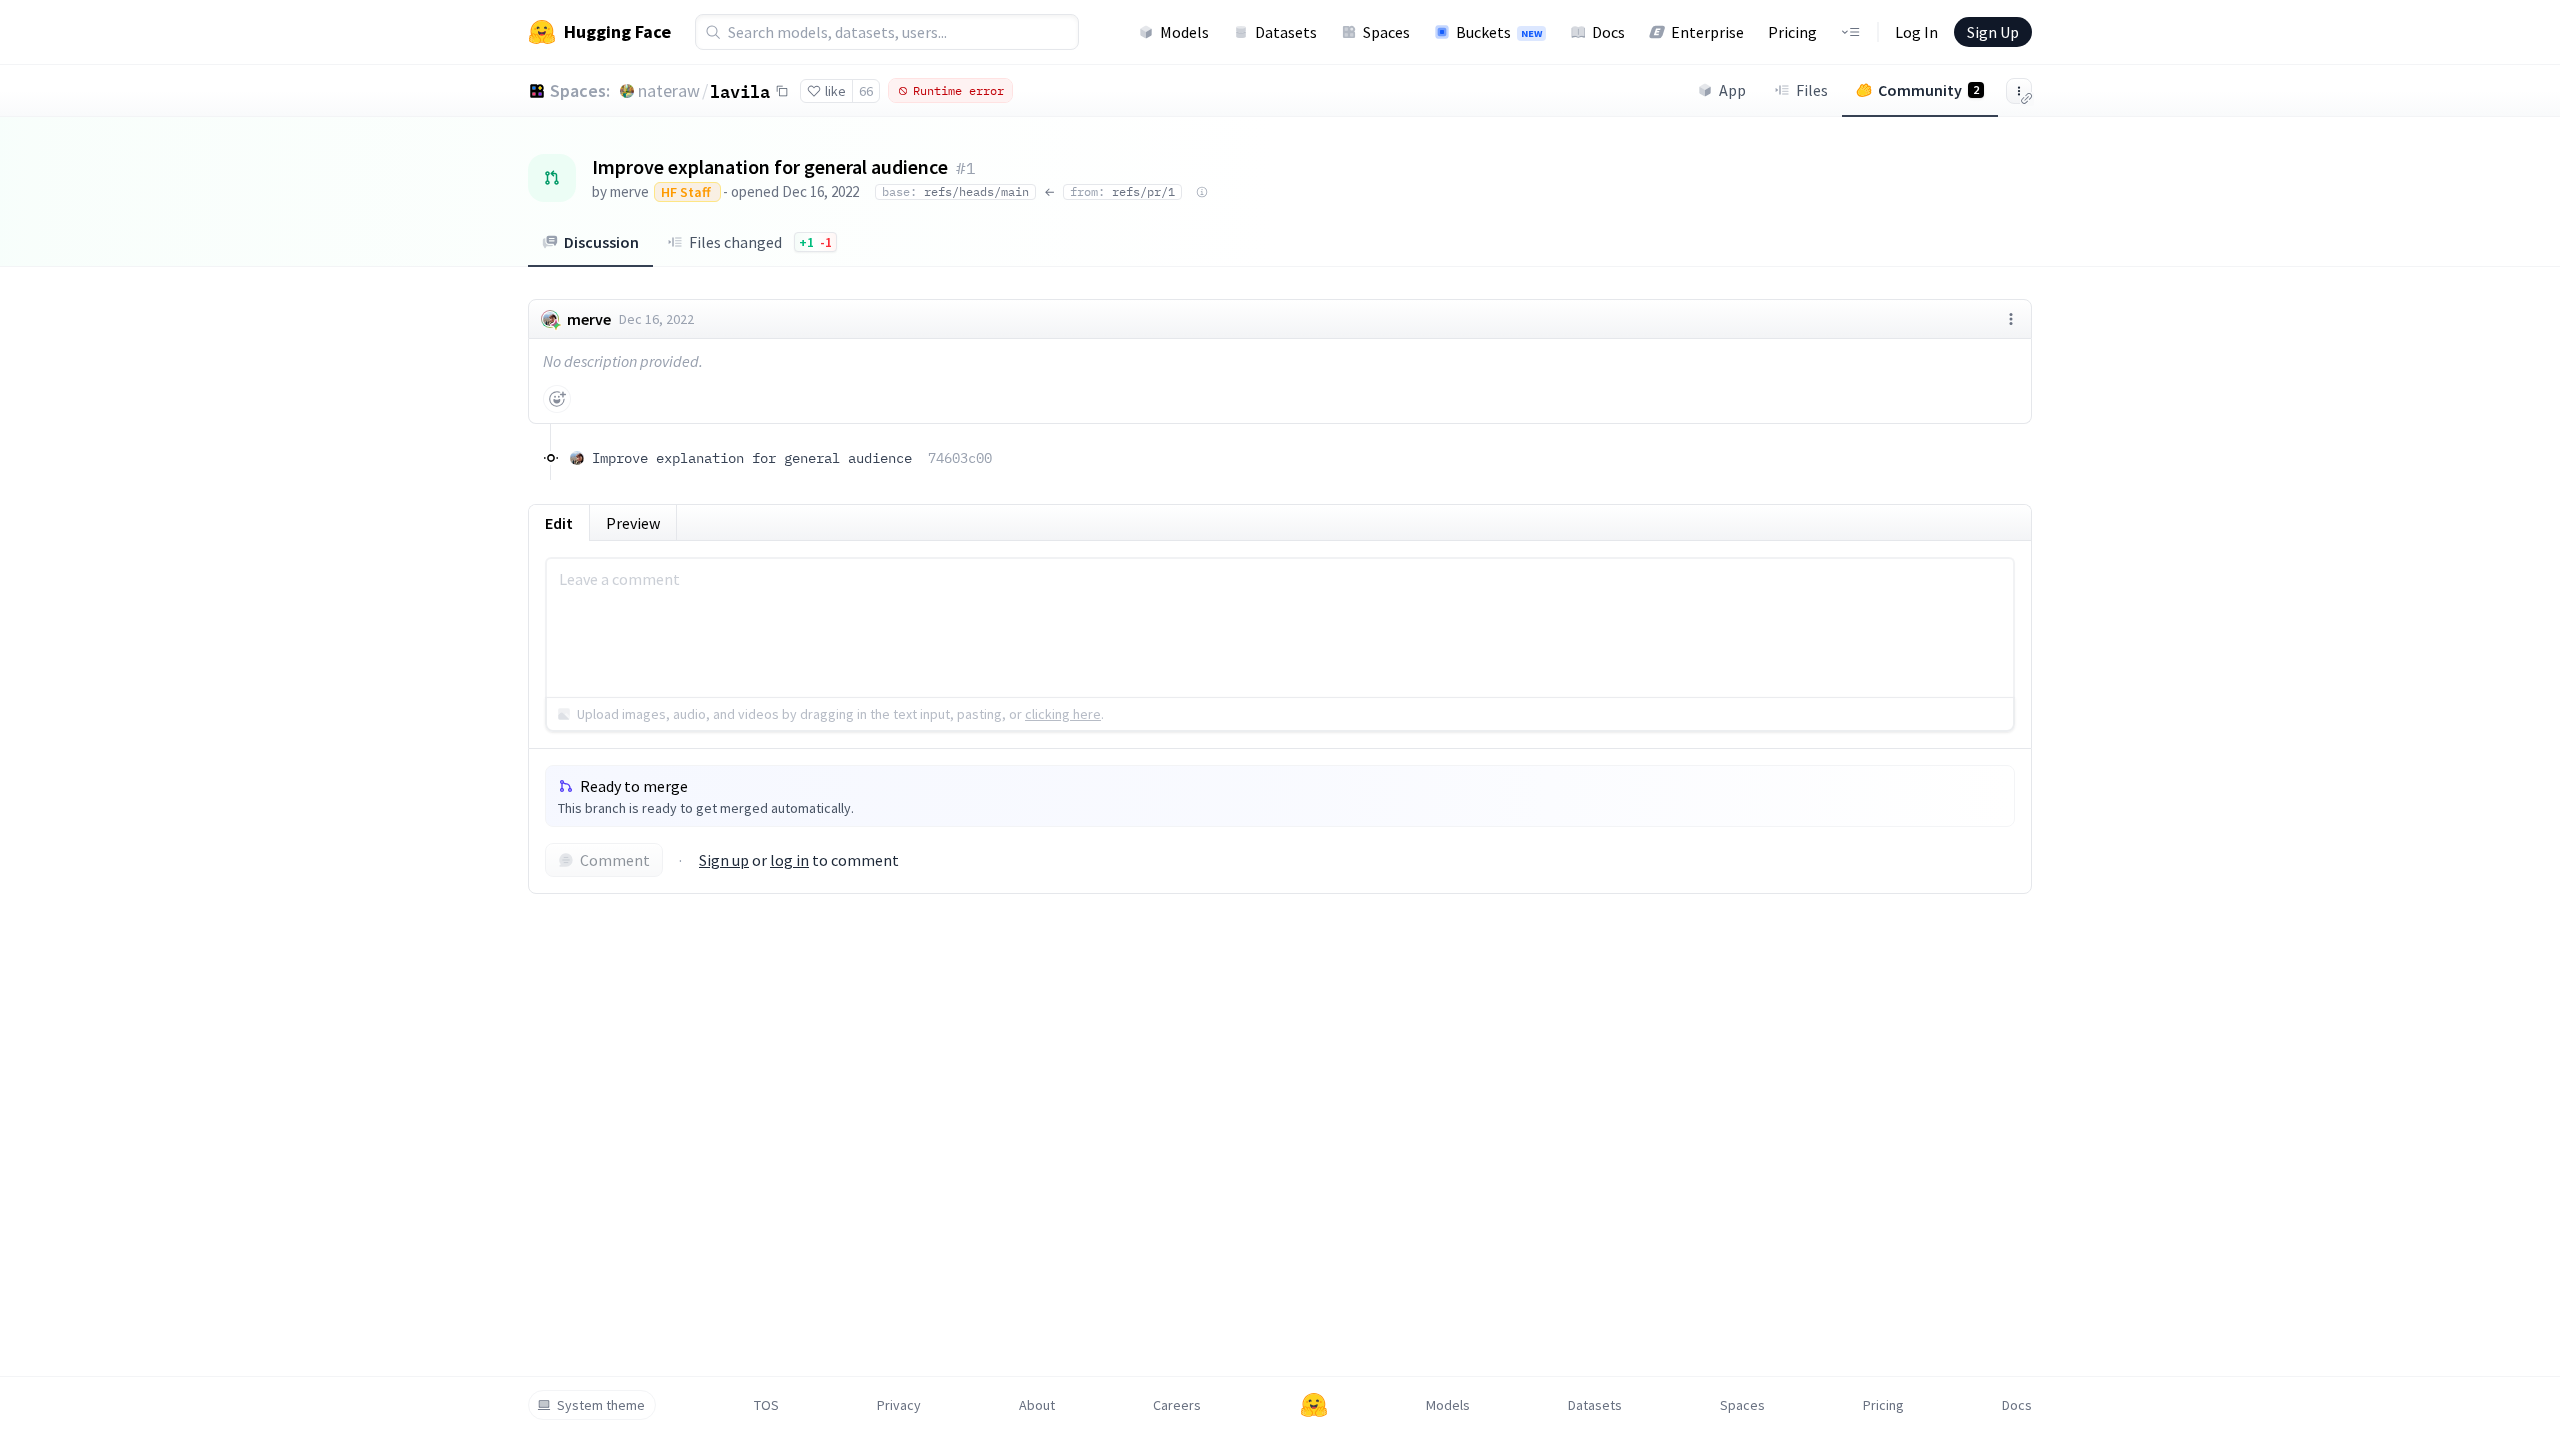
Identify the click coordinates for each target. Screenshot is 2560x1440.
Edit (559, 523)
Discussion (601, 242)
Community (1928, 90)
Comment (615, 860)
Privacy (899, 1405)
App (1732, 90)
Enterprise (1707, 32)
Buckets (1499, 32)
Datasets (1286, 32)
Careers (1177, 1405)
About (1037, 1405)
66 (866, 91)
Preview (633, 523)
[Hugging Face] (1314, 1405)
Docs (1608, 32)
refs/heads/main (955, 191)
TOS (766, 1405)
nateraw (669, 90)
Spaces (1386, 32)
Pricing (1792, 32)
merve (629, 191)
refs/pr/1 (1122, 191)
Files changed (760, 242)
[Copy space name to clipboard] (782, 91)
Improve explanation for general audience (792, 458)
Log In (1916, 32)
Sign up (724, 860)
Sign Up (1993, 32)
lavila (740, 91)
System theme (601, 1405)
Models (1184, 32)
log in (789, 860)
